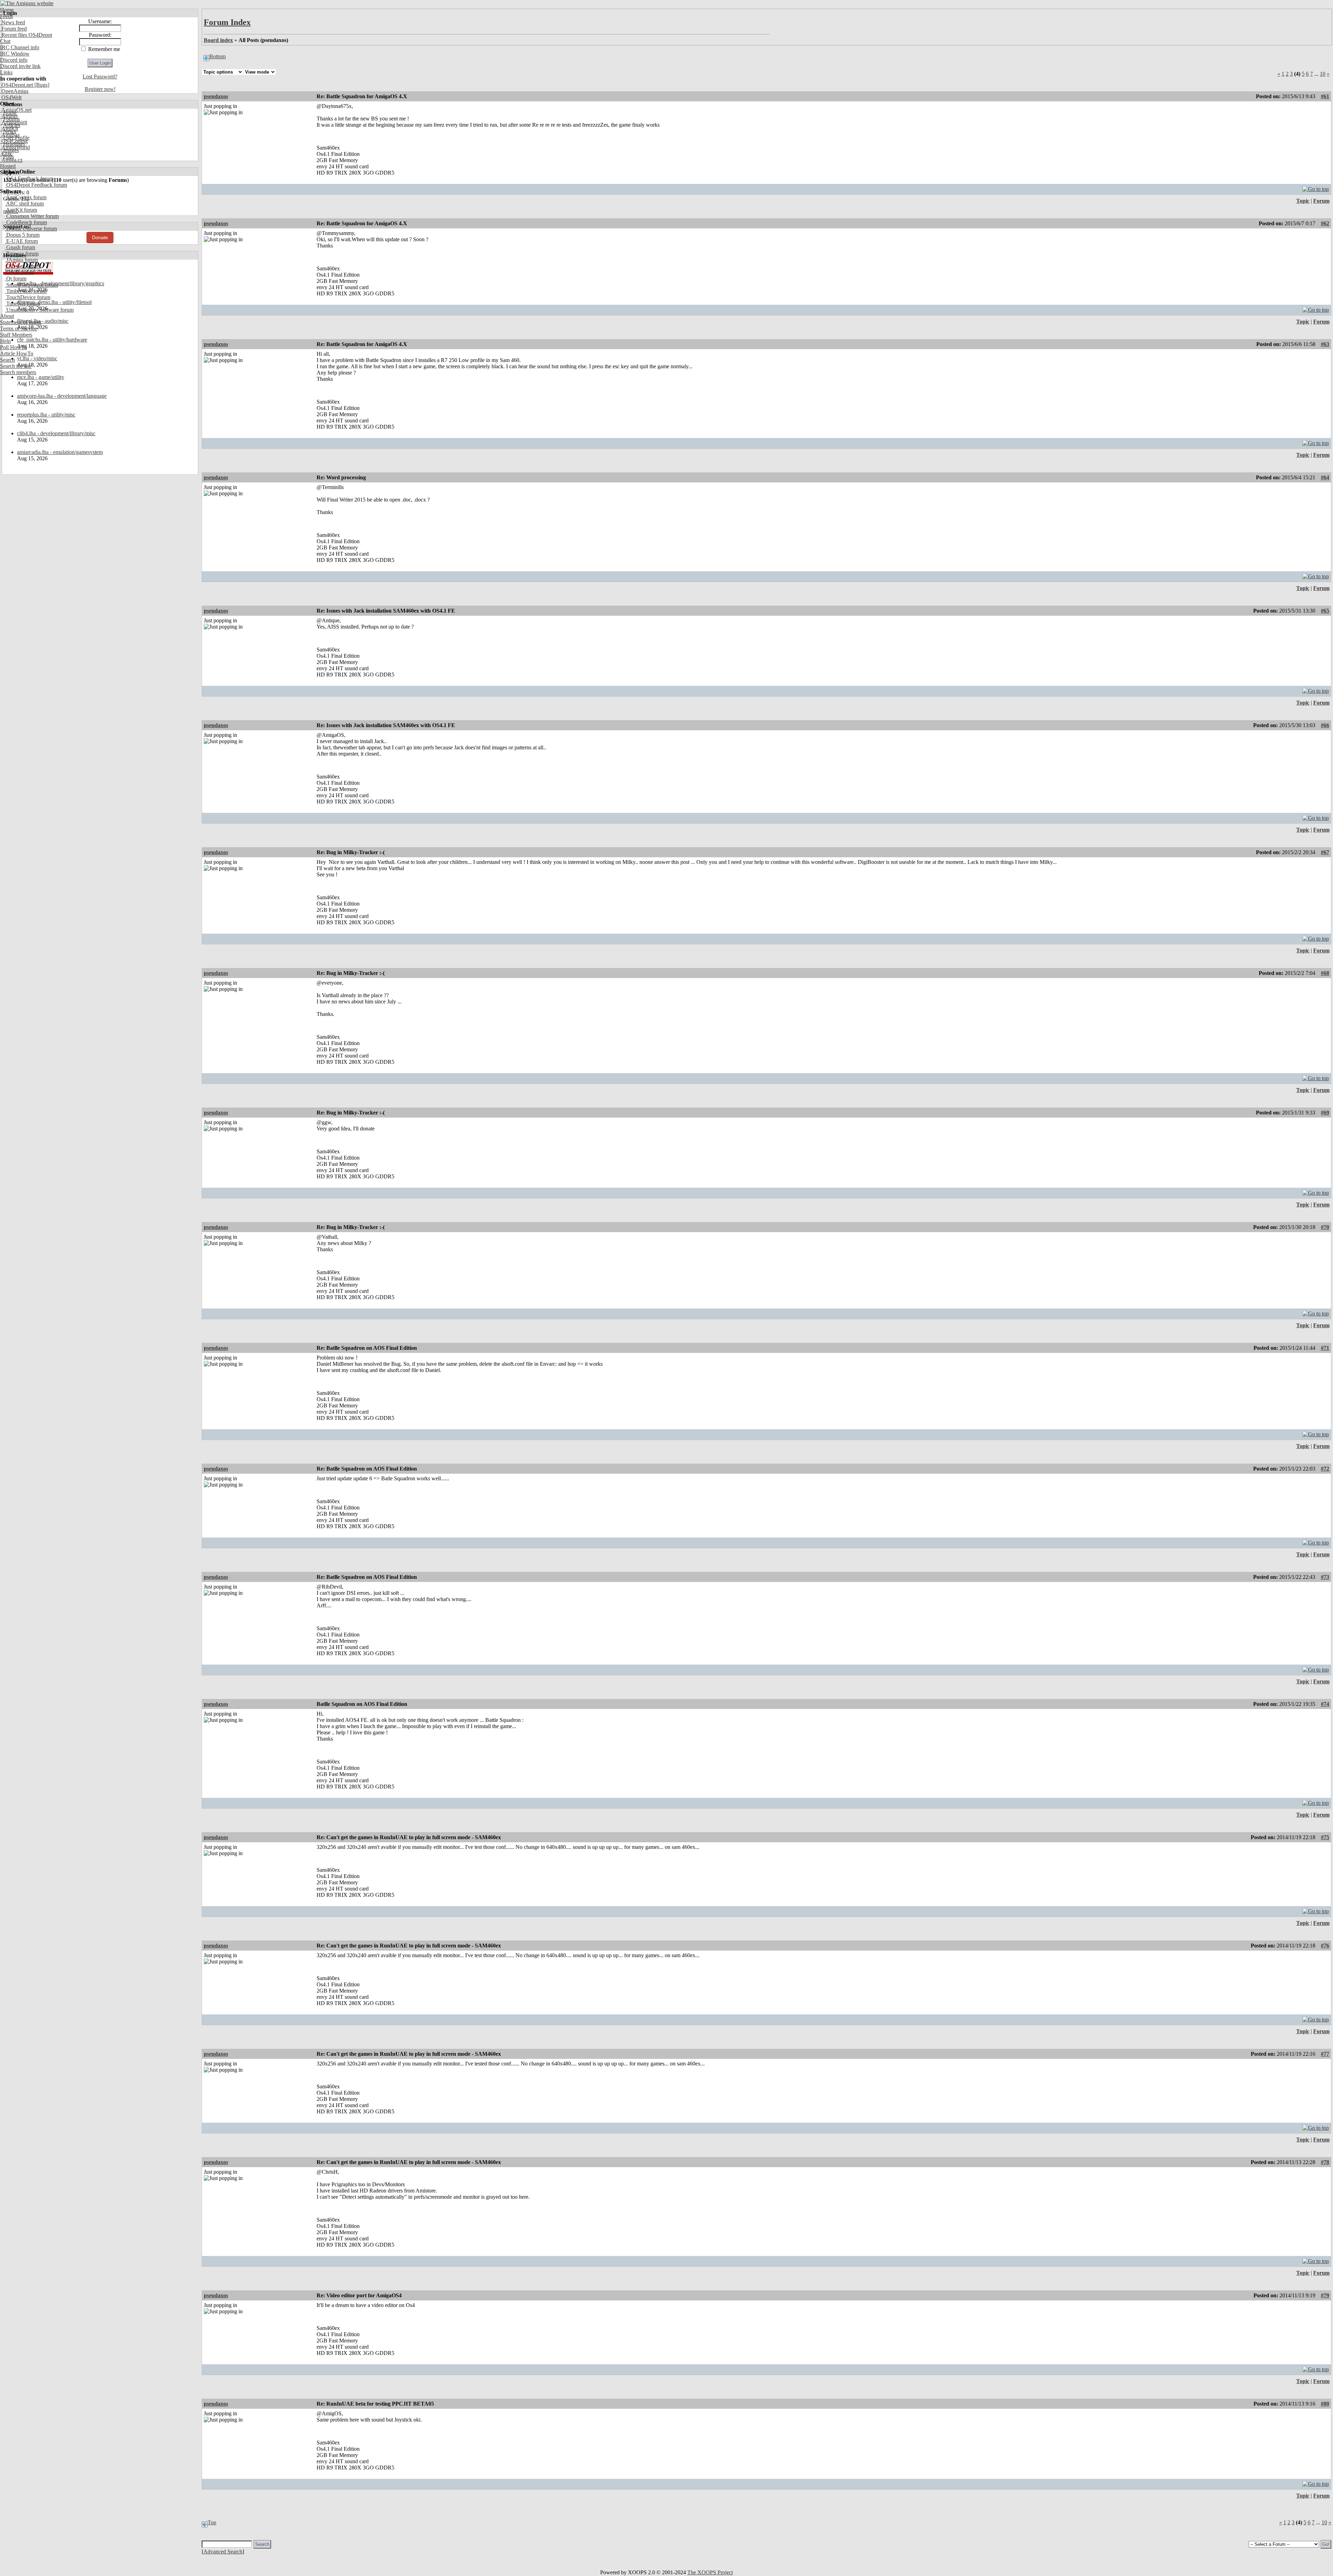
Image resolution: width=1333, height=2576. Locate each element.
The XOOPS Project (710, 2572)
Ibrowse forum (22, 254)
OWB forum (19, 272)
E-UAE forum (21, 241)
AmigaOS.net (16, 110)
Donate (100, 237)
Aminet (9, 116)
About (7, 316)
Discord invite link (20, 66)
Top (212, 2522)
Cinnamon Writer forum (32, 216)
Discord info (14, 60)
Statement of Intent (21, 322)
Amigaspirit (14, 122)
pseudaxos (216, 96)
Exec (6, 154)
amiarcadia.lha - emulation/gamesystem (60, 452)
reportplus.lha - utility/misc (46, 415)
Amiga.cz (11, 160)
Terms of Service (19, 329)
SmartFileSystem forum (31, 285)
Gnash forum (20, 247)
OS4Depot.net (16, 85)
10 (1323, 74)
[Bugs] (41, 85)
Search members (18, 372)
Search (7, 360)
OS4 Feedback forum (29, 179)
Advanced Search (223, 2552)
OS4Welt (11, 97)
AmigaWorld (15, 147)
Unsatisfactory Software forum (39, 310)
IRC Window (15, 54)
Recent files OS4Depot (26, 35)
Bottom (217, 56)
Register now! (100, 89)
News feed (12, 22)
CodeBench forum (26, 222)
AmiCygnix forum (26, 197)
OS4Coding (14, 141)
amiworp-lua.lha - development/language (62, 396)
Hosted (8, 166)
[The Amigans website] (27, 3)
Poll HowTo (14, 347)
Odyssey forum (22, 266)
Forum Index (227, 22)
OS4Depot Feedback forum (36, 185)
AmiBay (10, 135)
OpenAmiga (14, 91)
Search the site (16, 366)
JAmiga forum (21, 260)
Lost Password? (100, 77)
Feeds (6, 16)
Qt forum (16, 279)
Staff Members (16, 335)
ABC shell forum (24, 204)
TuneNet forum (22, 304)
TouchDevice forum (28, 297)
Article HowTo (17, 353)
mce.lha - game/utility (41, 377)
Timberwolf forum (26, 291)
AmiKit (9, 129)
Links (6, 72)
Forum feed (13, 29)
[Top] (1316, 187)
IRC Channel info (20, 47)
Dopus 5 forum (22, 235)
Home (7, 10)
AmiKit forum (21, 210)
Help (5, 341)
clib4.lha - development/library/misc (56, 433)
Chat (5, 41)
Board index (218, 40)
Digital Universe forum (31, 229)
